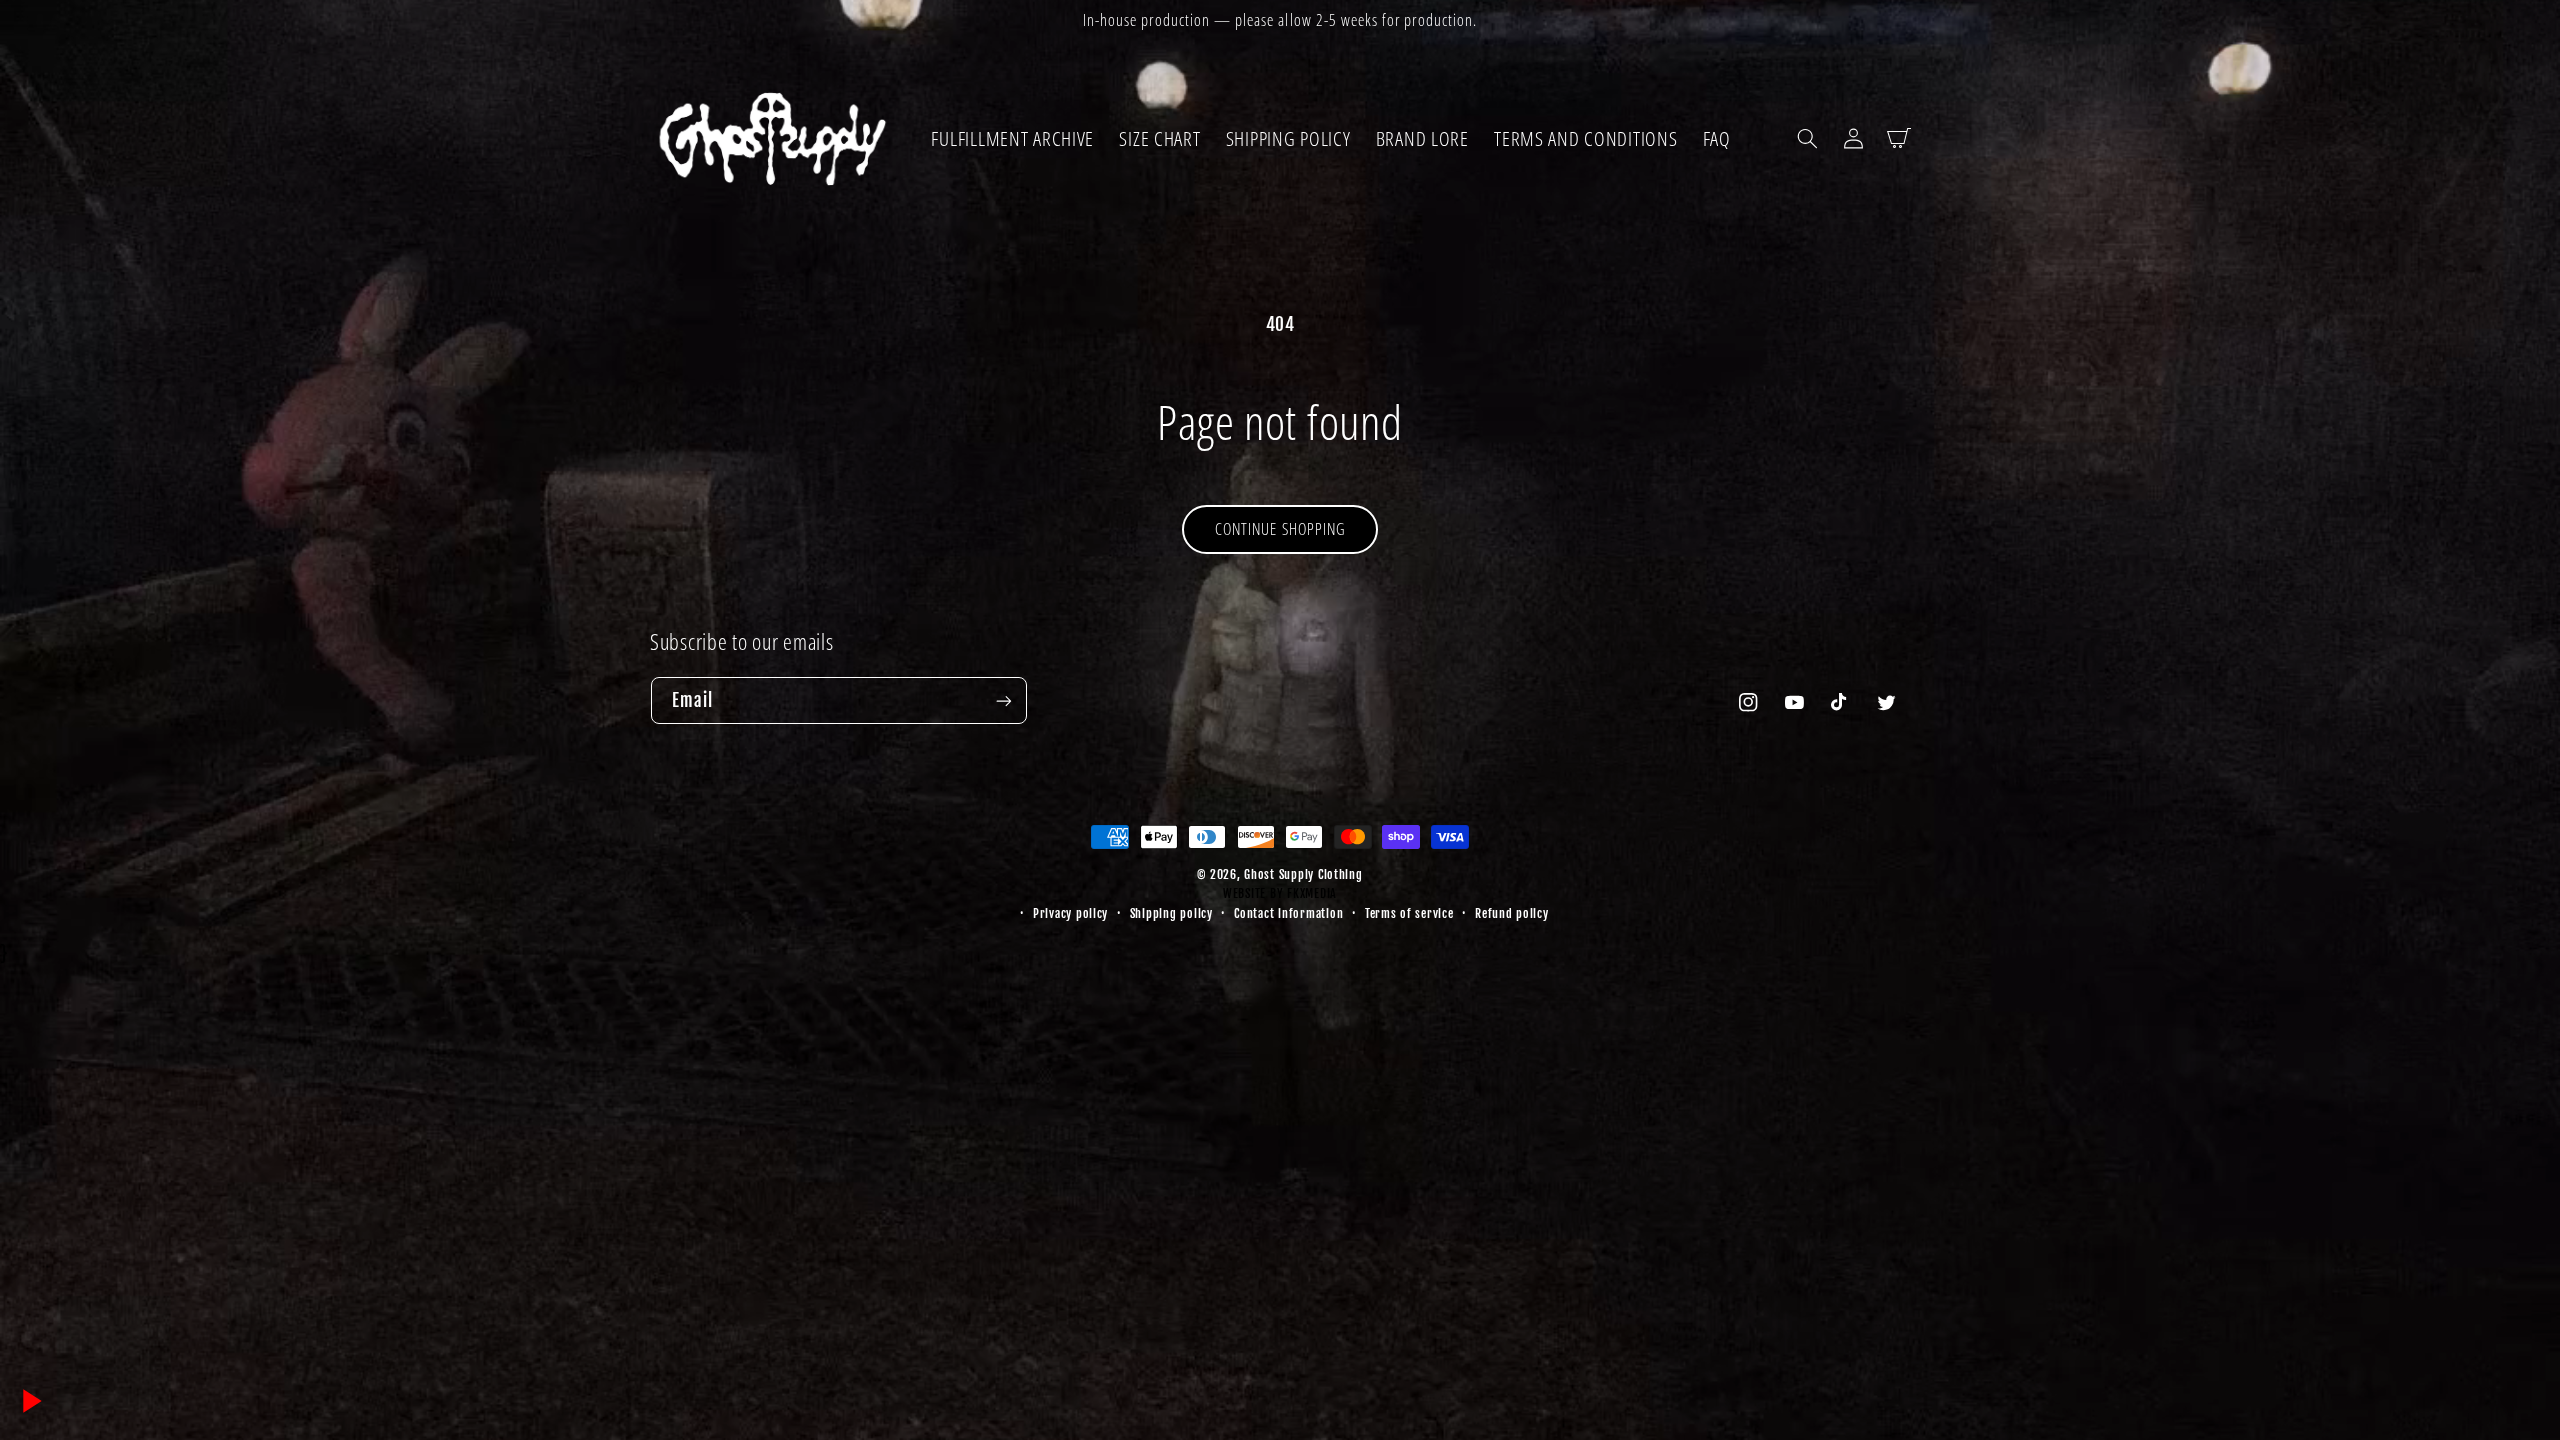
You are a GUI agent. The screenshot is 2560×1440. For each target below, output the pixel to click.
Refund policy (1512, 913)
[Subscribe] (1004, 700)
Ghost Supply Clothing (1303, 874)
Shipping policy (1171, 913)
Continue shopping (1280, 529)
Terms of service (1409, 913)
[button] (1807, 138)
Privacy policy (1070, 913)
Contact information (1288, 913)
